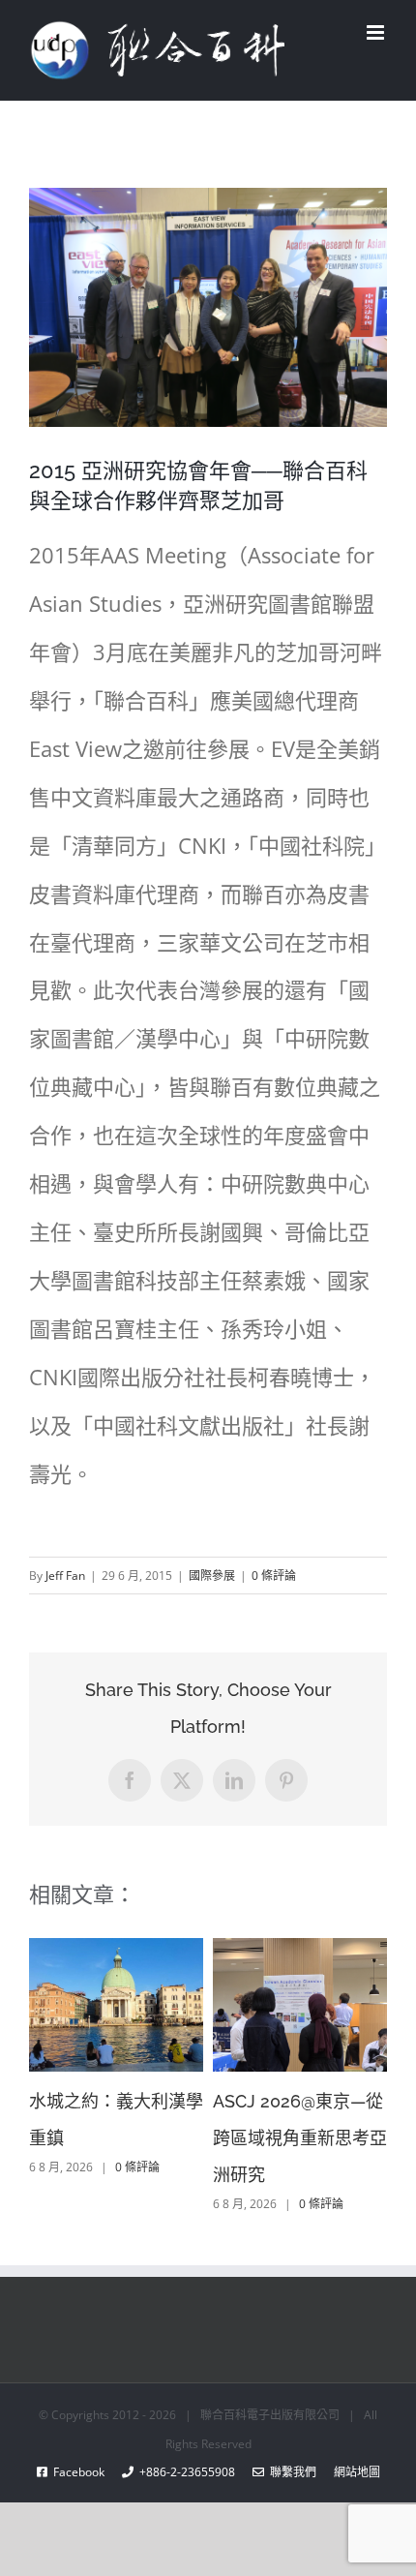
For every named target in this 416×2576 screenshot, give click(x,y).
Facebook (85, 2472)
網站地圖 (348, 2472)
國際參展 (212, 1576)
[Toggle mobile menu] (377, 32)
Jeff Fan (65, 1576)
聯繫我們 (290, 2472)
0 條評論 (274, 1576)
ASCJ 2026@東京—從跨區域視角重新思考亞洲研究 (300, 2138)
